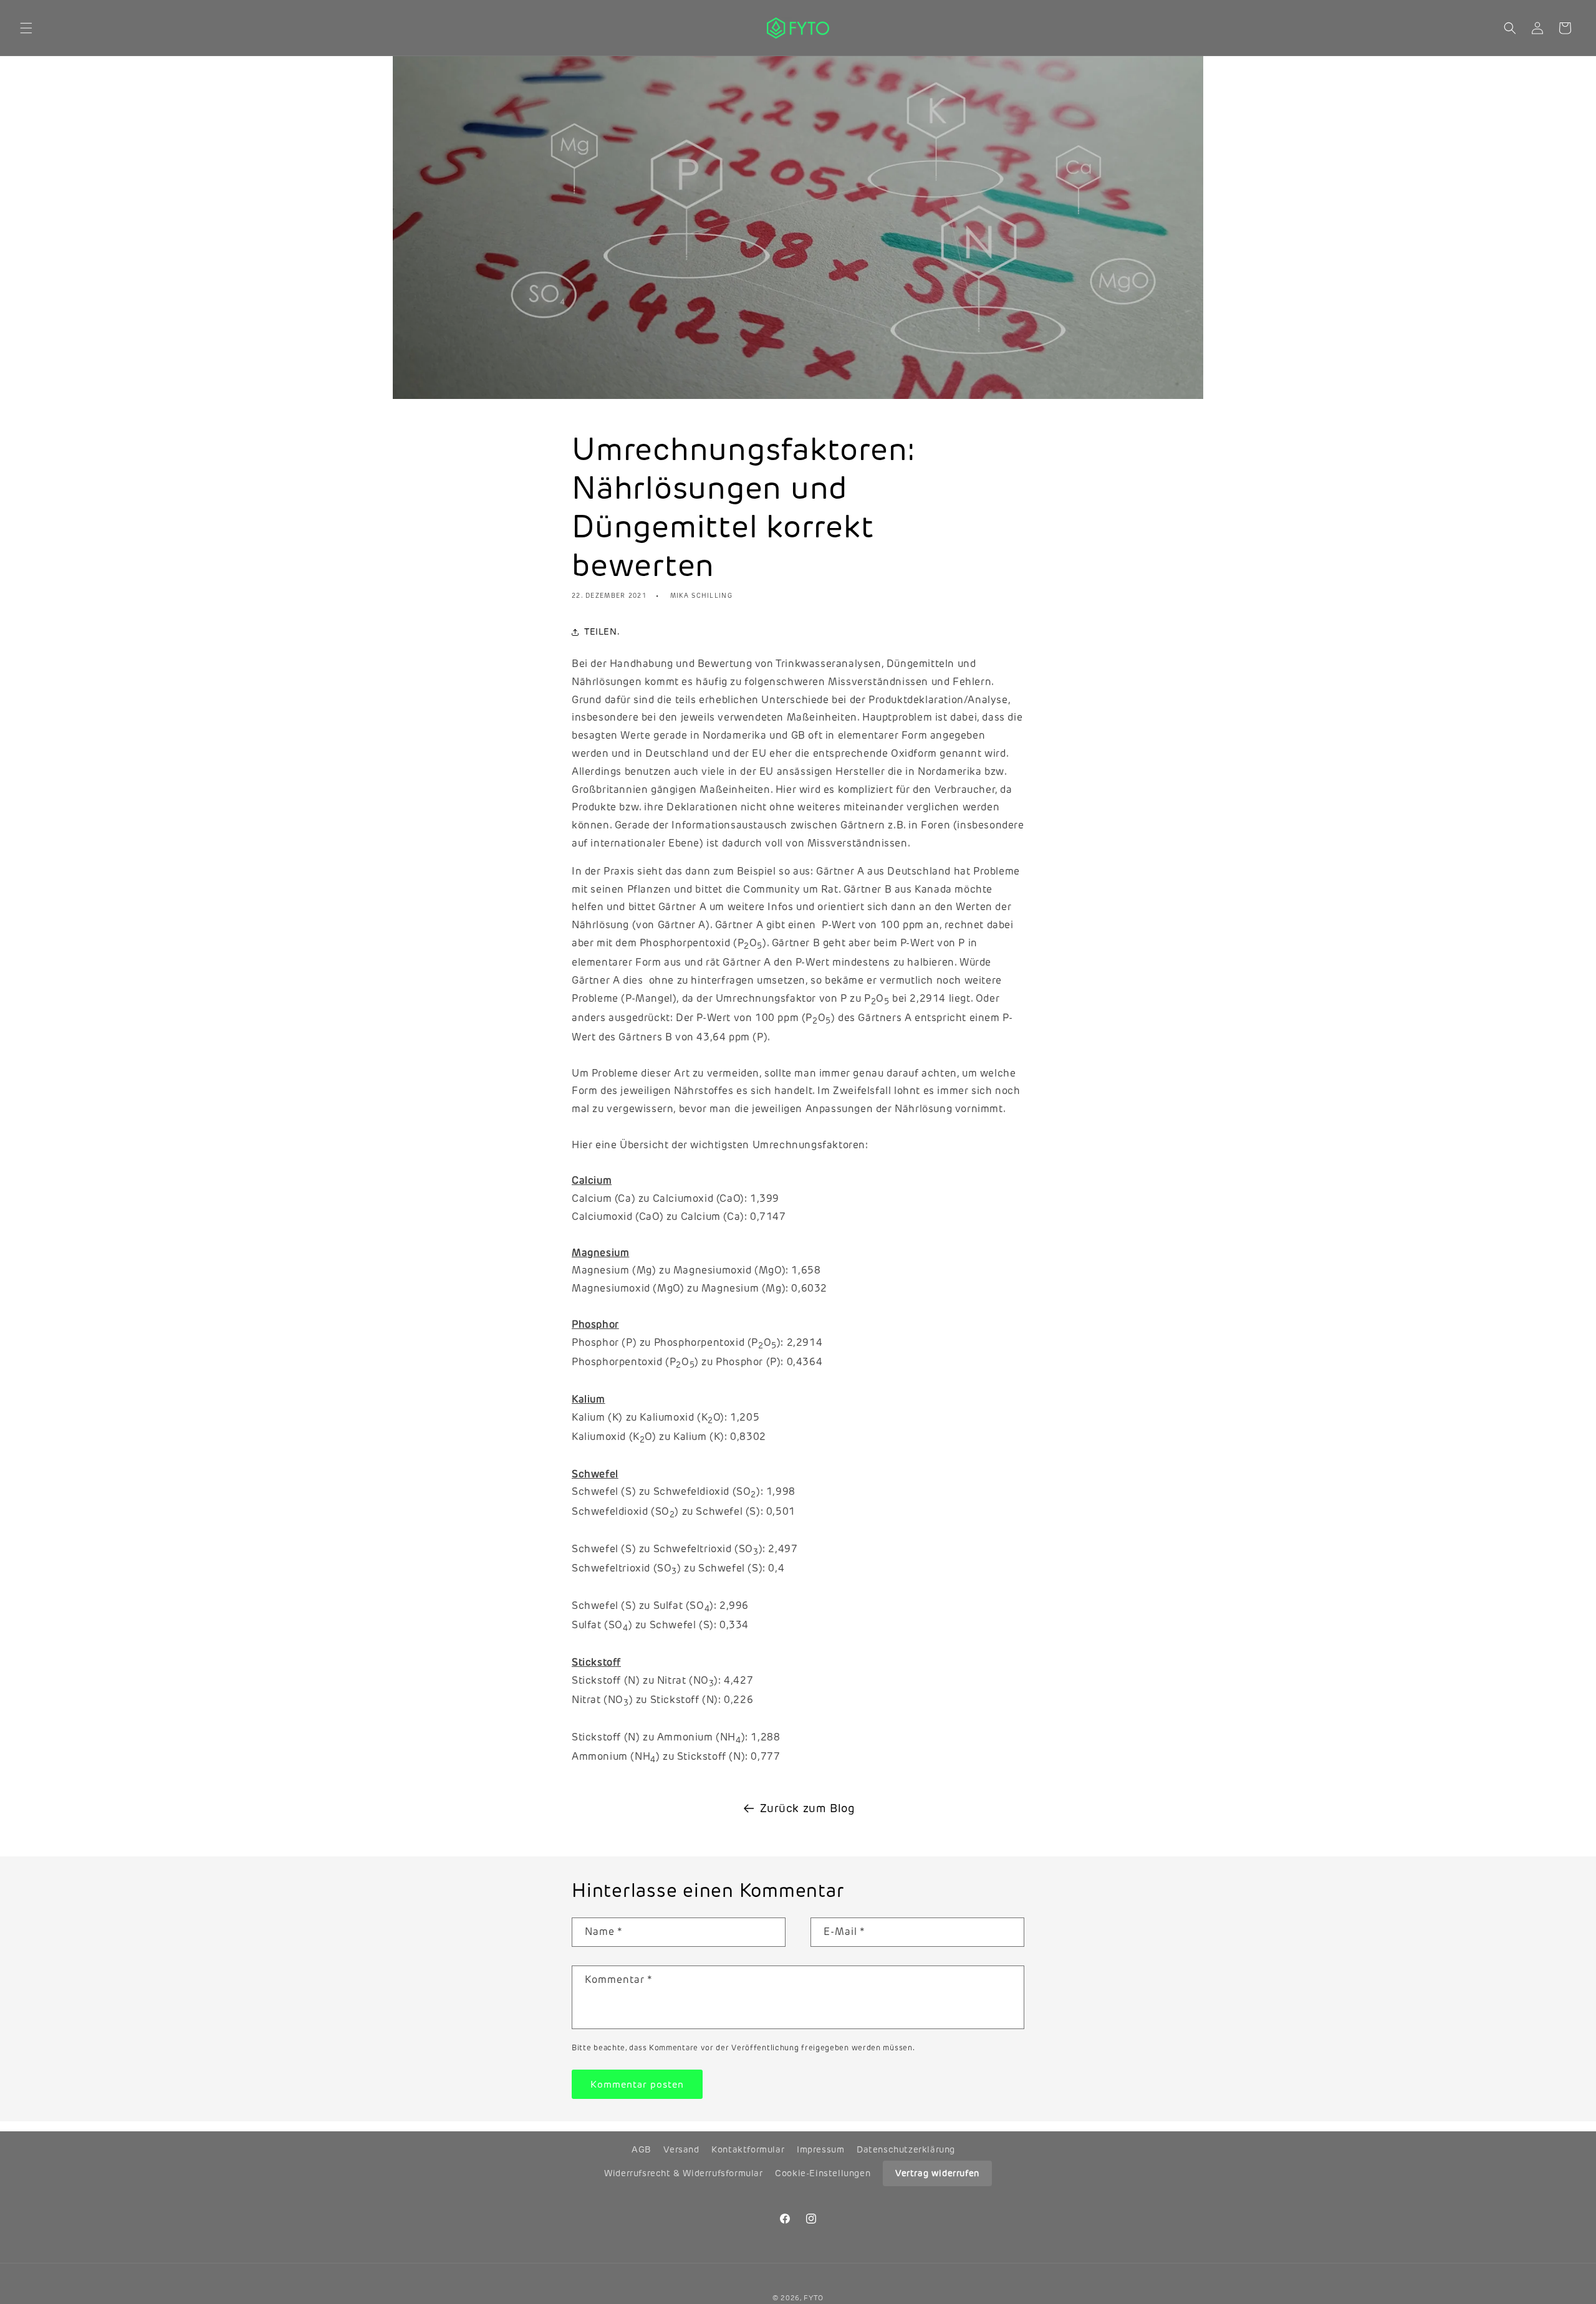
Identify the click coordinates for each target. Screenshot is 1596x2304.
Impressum (820, 2149)
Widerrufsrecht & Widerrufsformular (683, 2173)
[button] (26, 28)
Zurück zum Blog (808, 1808)
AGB (642, 2149)
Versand (681, 2149)
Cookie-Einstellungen (823, 2173)
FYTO (814, 2298)
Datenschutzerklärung (906, 2149)
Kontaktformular (748, 2149)
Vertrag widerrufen (937, 2173)
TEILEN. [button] (602, 631)
